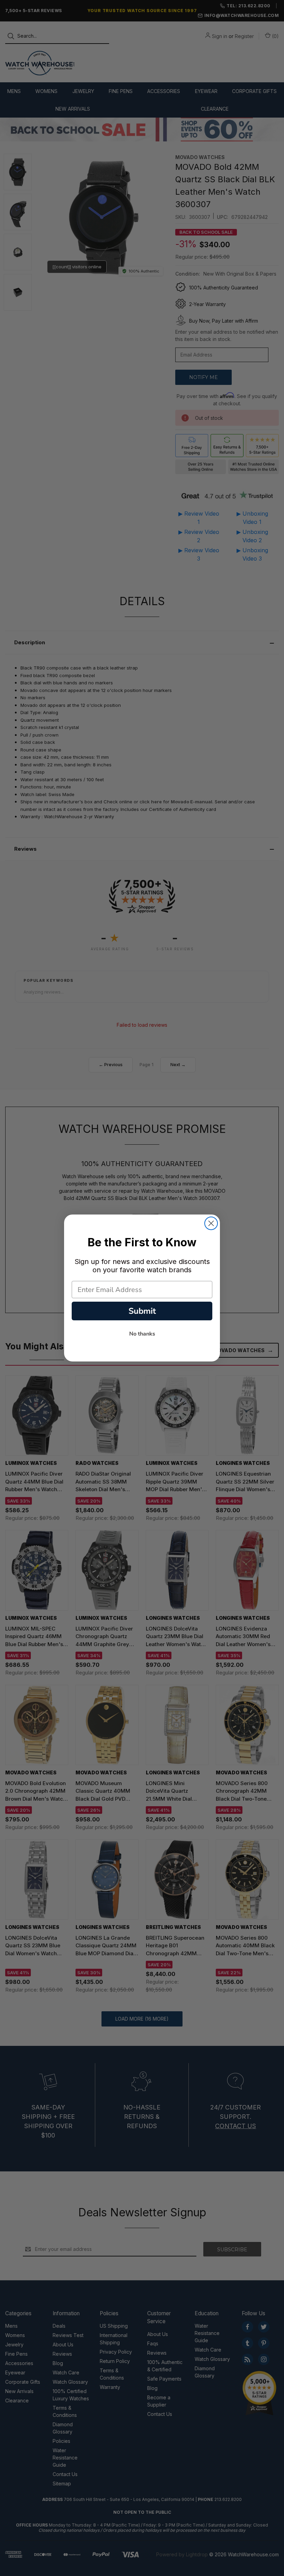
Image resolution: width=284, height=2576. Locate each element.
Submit (142, 1311)
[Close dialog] (211, 1223)
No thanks (142, 1334)
